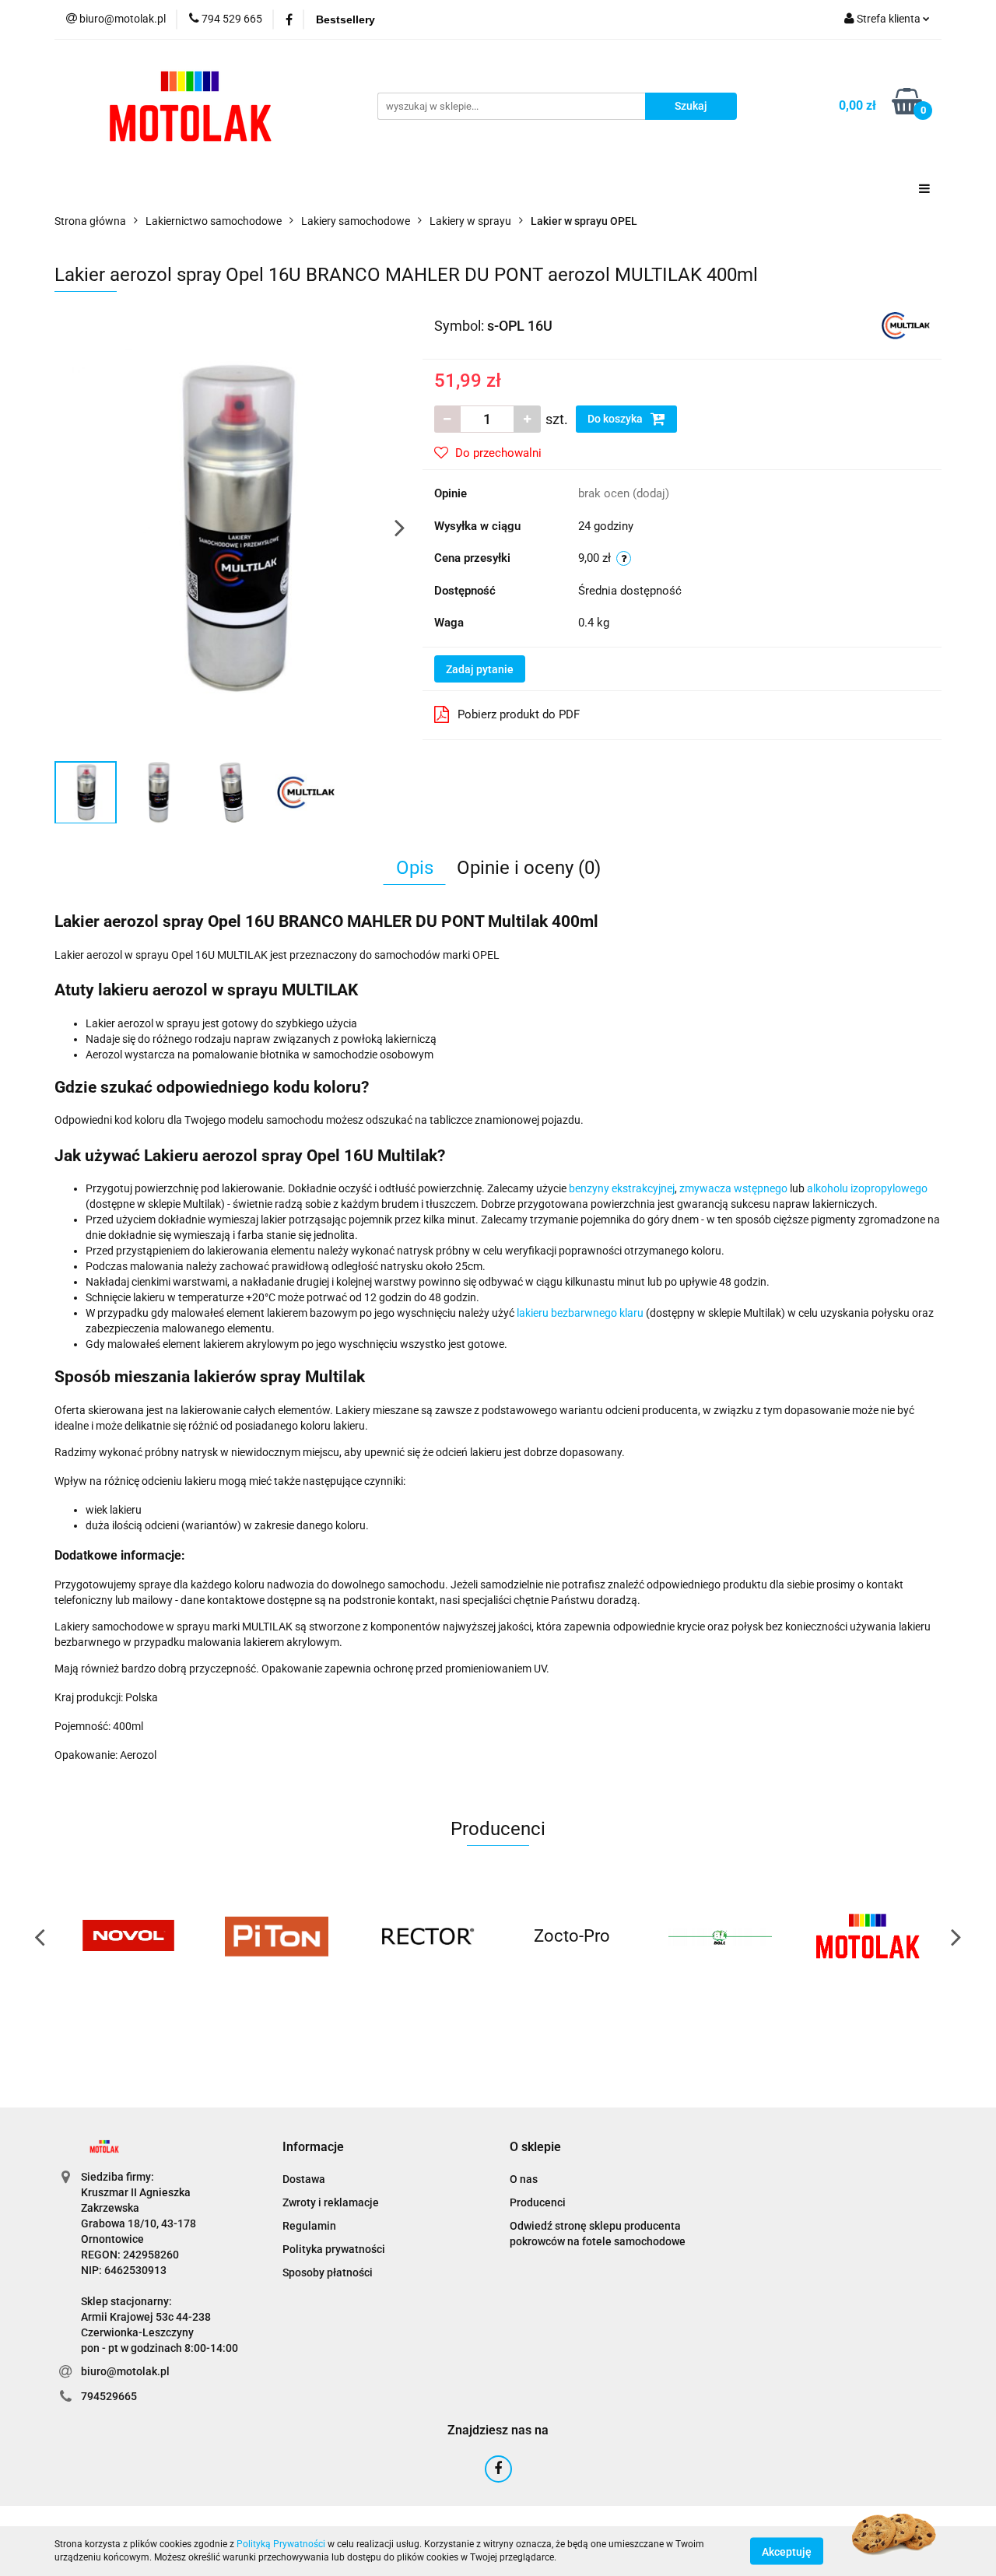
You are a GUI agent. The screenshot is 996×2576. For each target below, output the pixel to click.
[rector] (424, 1936)
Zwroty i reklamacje (331, 2202)
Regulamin (309, 2226)
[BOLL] (720, 1936)
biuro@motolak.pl (125, 2371)
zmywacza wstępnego (733, 1188)
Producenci (538, 2202)
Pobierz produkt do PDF (519, 714)
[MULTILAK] (906, 325)
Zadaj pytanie (480, 669)
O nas (524, 2179)
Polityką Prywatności (281, 2544)
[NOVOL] (128, 1936)
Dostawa (304, 2179)
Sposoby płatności (328, 2272)
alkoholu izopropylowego (867, 1188)
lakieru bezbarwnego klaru (580, 1313)
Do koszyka (616, 419)
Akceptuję (787, 2551)
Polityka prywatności (334, 2249)
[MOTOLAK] (868, 1936)
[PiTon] (276, 1936)
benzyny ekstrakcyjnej (622, 1188)
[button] (313, 2148)
